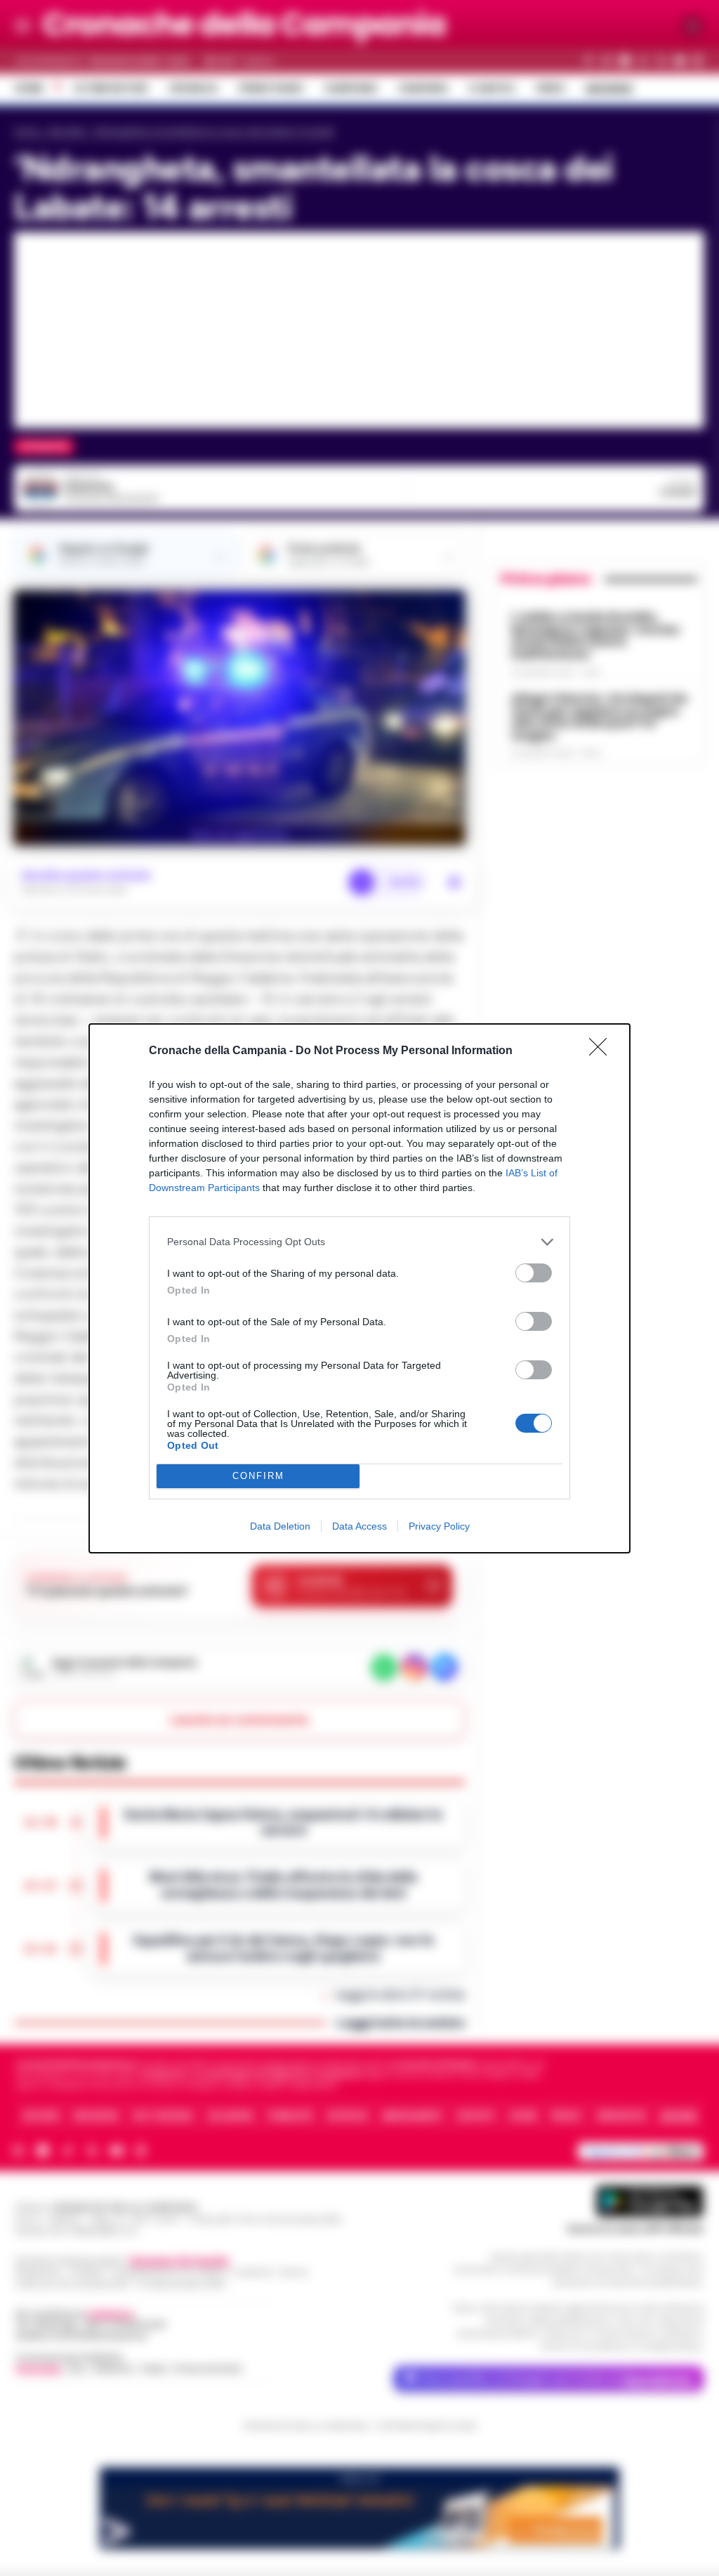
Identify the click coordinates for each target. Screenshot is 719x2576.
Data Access (359, 1526)
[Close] (602, 1051)
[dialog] (359, 1288)
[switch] (534, 1273)
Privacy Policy (439, 1526)
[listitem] (359, 1242)
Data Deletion (280, 1526)
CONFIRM (258, 1476)
